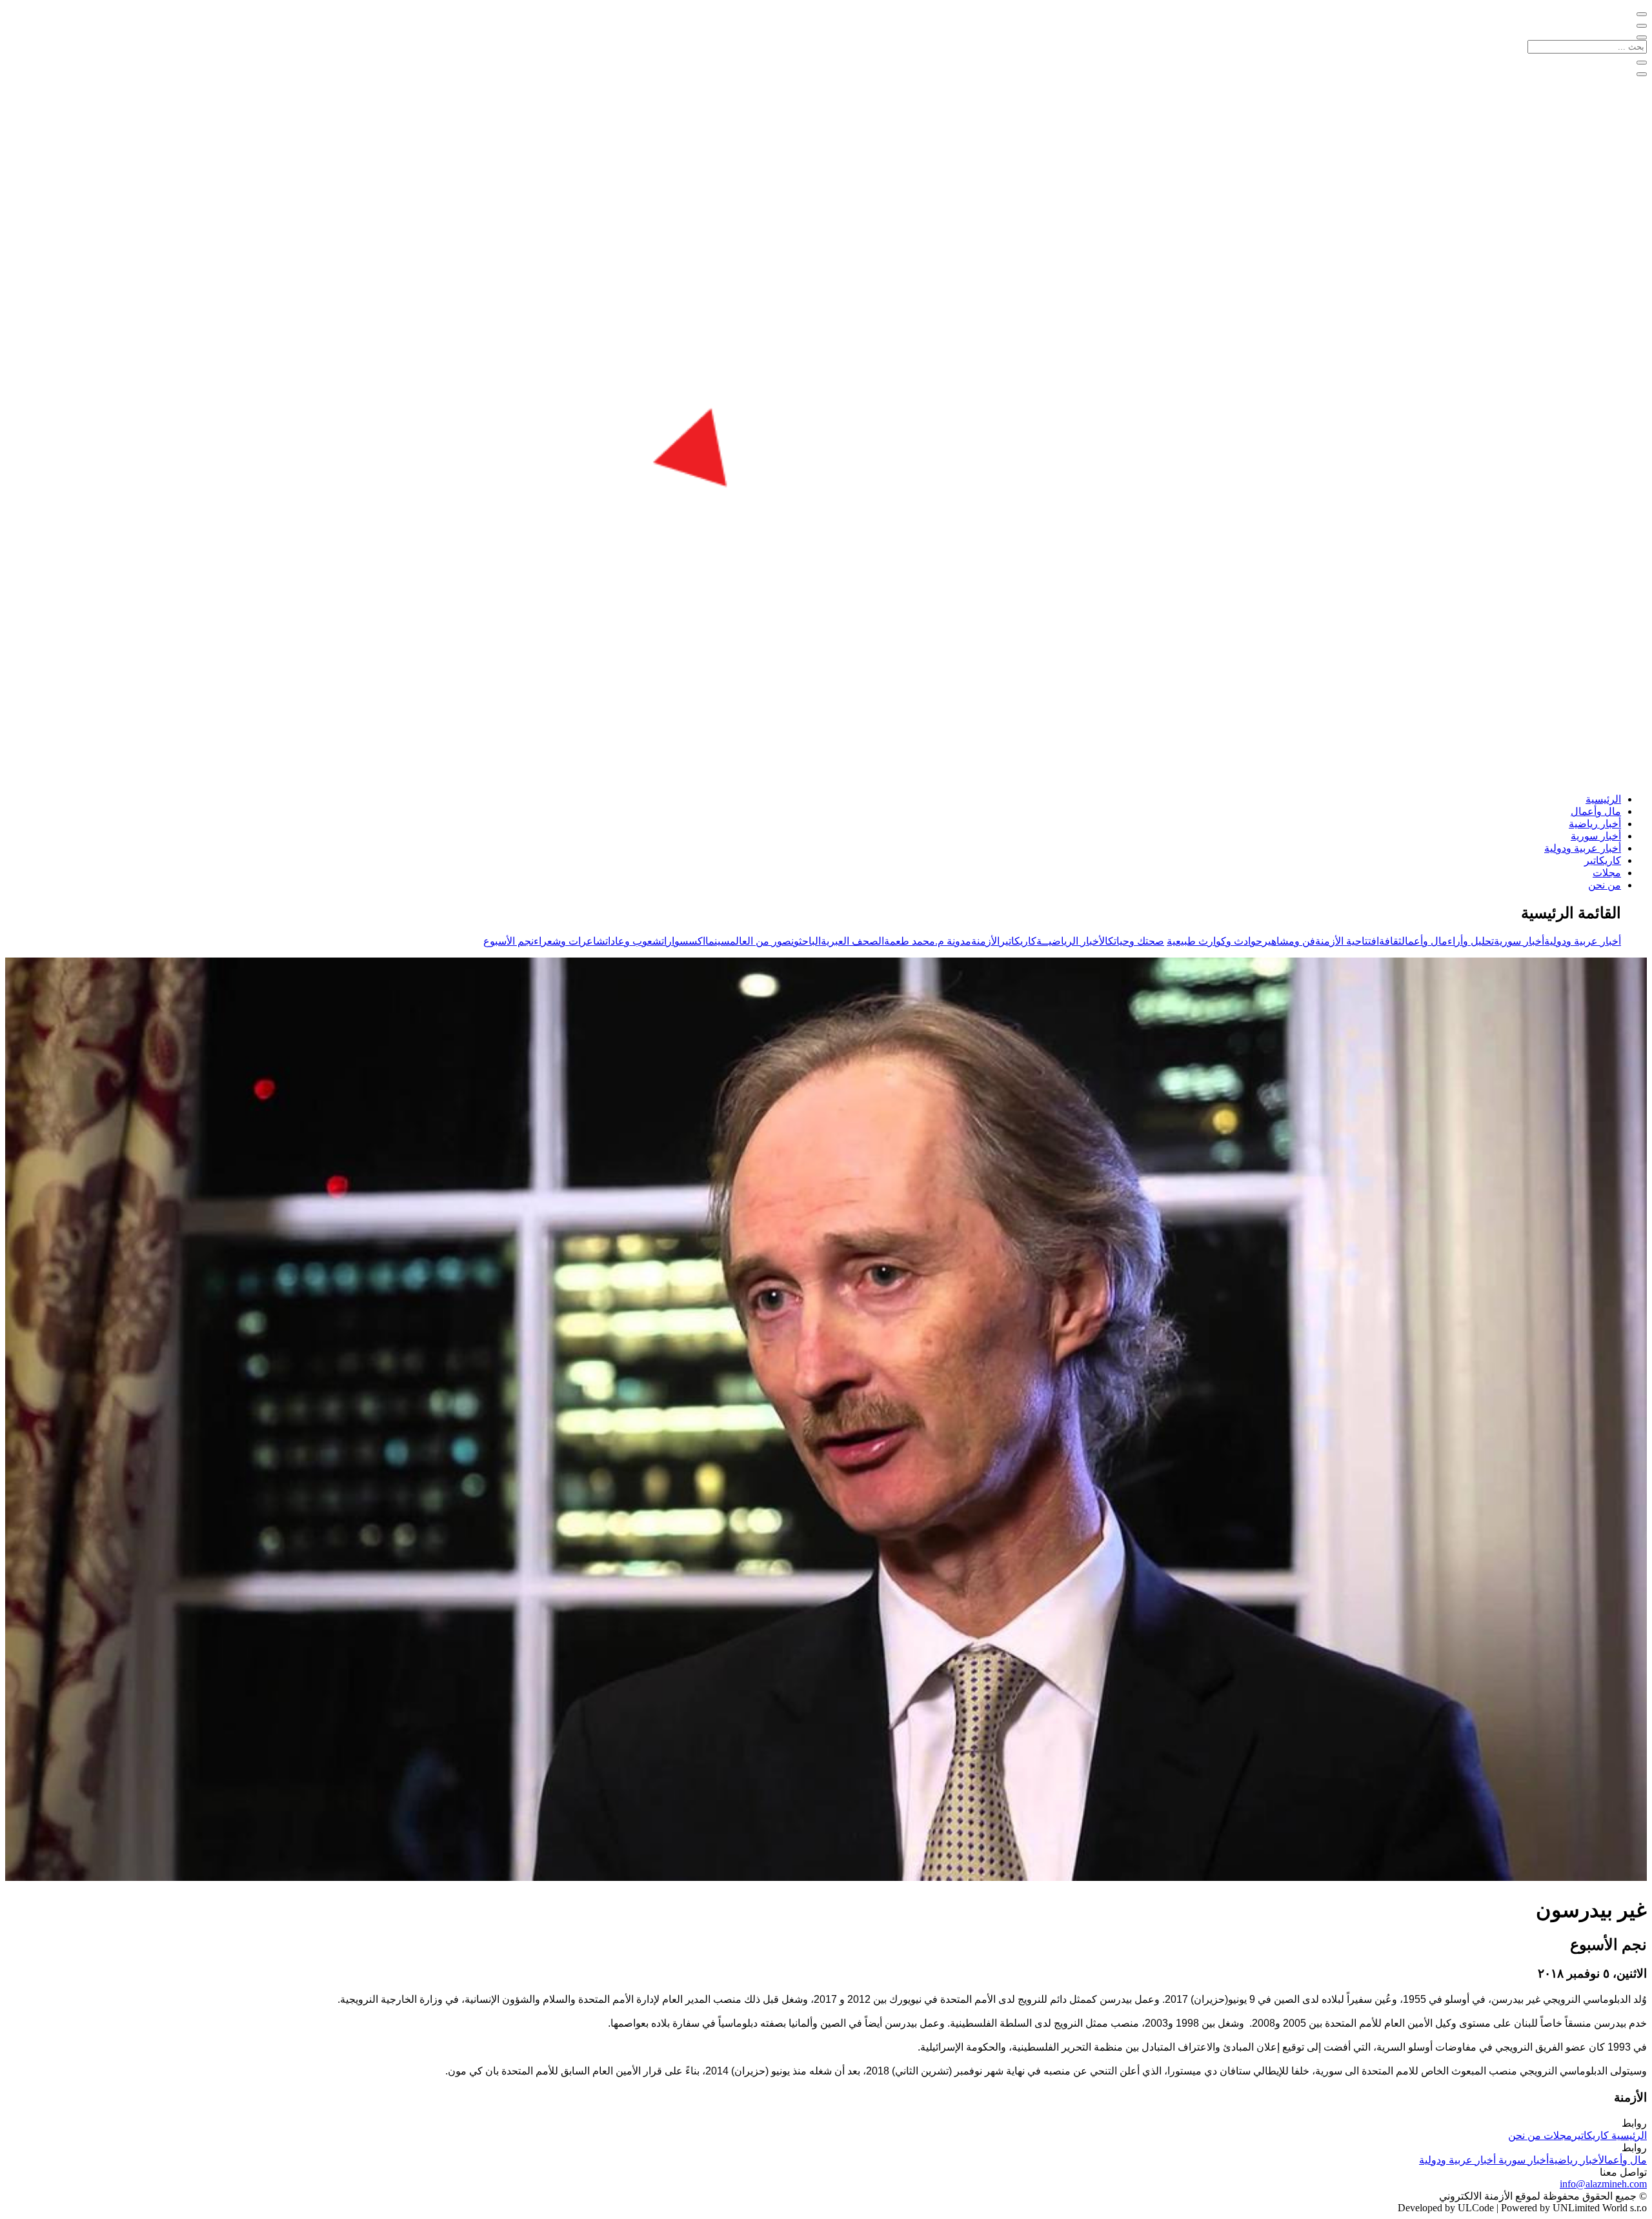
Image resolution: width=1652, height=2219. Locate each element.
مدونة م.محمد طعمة (928, 941)
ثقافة (1390, 941)
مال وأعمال (1596, 811)
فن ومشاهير (1289, 941)
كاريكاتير (1603, 860)
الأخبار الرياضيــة (1072, 941)
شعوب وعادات (633, 941)
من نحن (1605, 885)
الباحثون (806, 941)
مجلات (1607, 873)
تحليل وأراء (1471, 941)
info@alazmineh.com (1603, 2184)
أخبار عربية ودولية (1583, 848)
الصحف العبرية (852, 941)
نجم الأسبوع (509, 941)
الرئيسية (1603, 799)
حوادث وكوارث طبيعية (1214, 941)
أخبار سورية (1596, 836)
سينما (718, 941)
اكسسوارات (683, 941)
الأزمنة (985, 941)
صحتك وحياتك (1136, 941)
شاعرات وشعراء (569, 941)
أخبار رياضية (1595, 824)
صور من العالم (761, 941)
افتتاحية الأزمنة (1347, 941)
